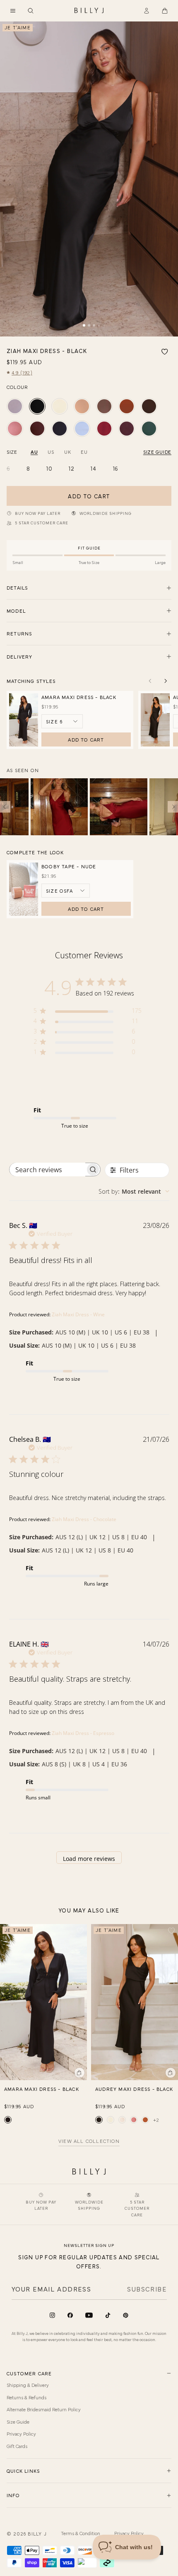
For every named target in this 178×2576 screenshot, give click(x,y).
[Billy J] (89, 11)
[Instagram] (52, 2315)
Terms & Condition (81, 2533)
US (51, 452)
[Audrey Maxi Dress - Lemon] (111, 2120)
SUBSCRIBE (147, 2289)
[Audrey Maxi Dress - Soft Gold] (122, 2120)
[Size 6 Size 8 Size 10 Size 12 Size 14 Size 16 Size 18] (62, 721)
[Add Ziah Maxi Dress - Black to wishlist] (165, 352)
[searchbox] (47, 1170)
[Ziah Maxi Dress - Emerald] (149, 429)
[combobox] (134, 1191)
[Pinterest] (126, 2315)
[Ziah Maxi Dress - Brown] (37, 429)
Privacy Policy (21, 2434)
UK (67, 452)
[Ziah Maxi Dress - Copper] (127, 406)
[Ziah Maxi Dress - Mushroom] (104, 406)
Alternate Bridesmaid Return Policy (44, 2409)
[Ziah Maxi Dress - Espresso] (149, 406)
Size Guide (18, 2422)
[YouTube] (89, 2315)
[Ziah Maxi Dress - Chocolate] (127, 429)
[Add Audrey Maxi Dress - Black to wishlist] (171, 1931)
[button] (13, 11)
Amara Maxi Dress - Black (79, 697)
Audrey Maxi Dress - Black (134, 2089)
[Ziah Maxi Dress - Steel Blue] (15, 406)
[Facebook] (70, 2315)
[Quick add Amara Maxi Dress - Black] (79, 2073)
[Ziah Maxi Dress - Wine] (104, 429)
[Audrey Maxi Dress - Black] (99, 2120)
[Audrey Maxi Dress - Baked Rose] (134, 2120)
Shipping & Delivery (28, 2385)
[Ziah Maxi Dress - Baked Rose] (15, 429)
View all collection (89, 2141)
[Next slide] (166, 681)
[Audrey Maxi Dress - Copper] (145, 2120)
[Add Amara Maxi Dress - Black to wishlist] (80, 1931)
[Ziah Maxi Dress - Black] (37, 406)
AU (34, 452)
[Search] (31, 11)
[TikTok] (108, 2315)
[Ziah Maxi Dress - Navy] (60, 429)
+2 (156, 2120)
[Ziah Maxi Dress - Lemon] (60, 406)
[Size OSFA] (66, 891)
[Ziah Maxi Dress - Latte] (82, 406)
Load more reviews (89, 1859)
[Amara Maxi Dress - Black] (8, 2120)
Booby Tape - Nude (69, 866)
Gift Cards (17, 2446)
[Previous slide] (150, 681)
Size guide (157, 452)
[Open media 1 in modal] (89, 179)
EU (84, 452)
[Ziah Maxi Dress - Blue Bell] (82, 429)
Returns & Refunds (26, 2397)
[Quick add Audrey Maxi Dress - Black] (171, 2073)
